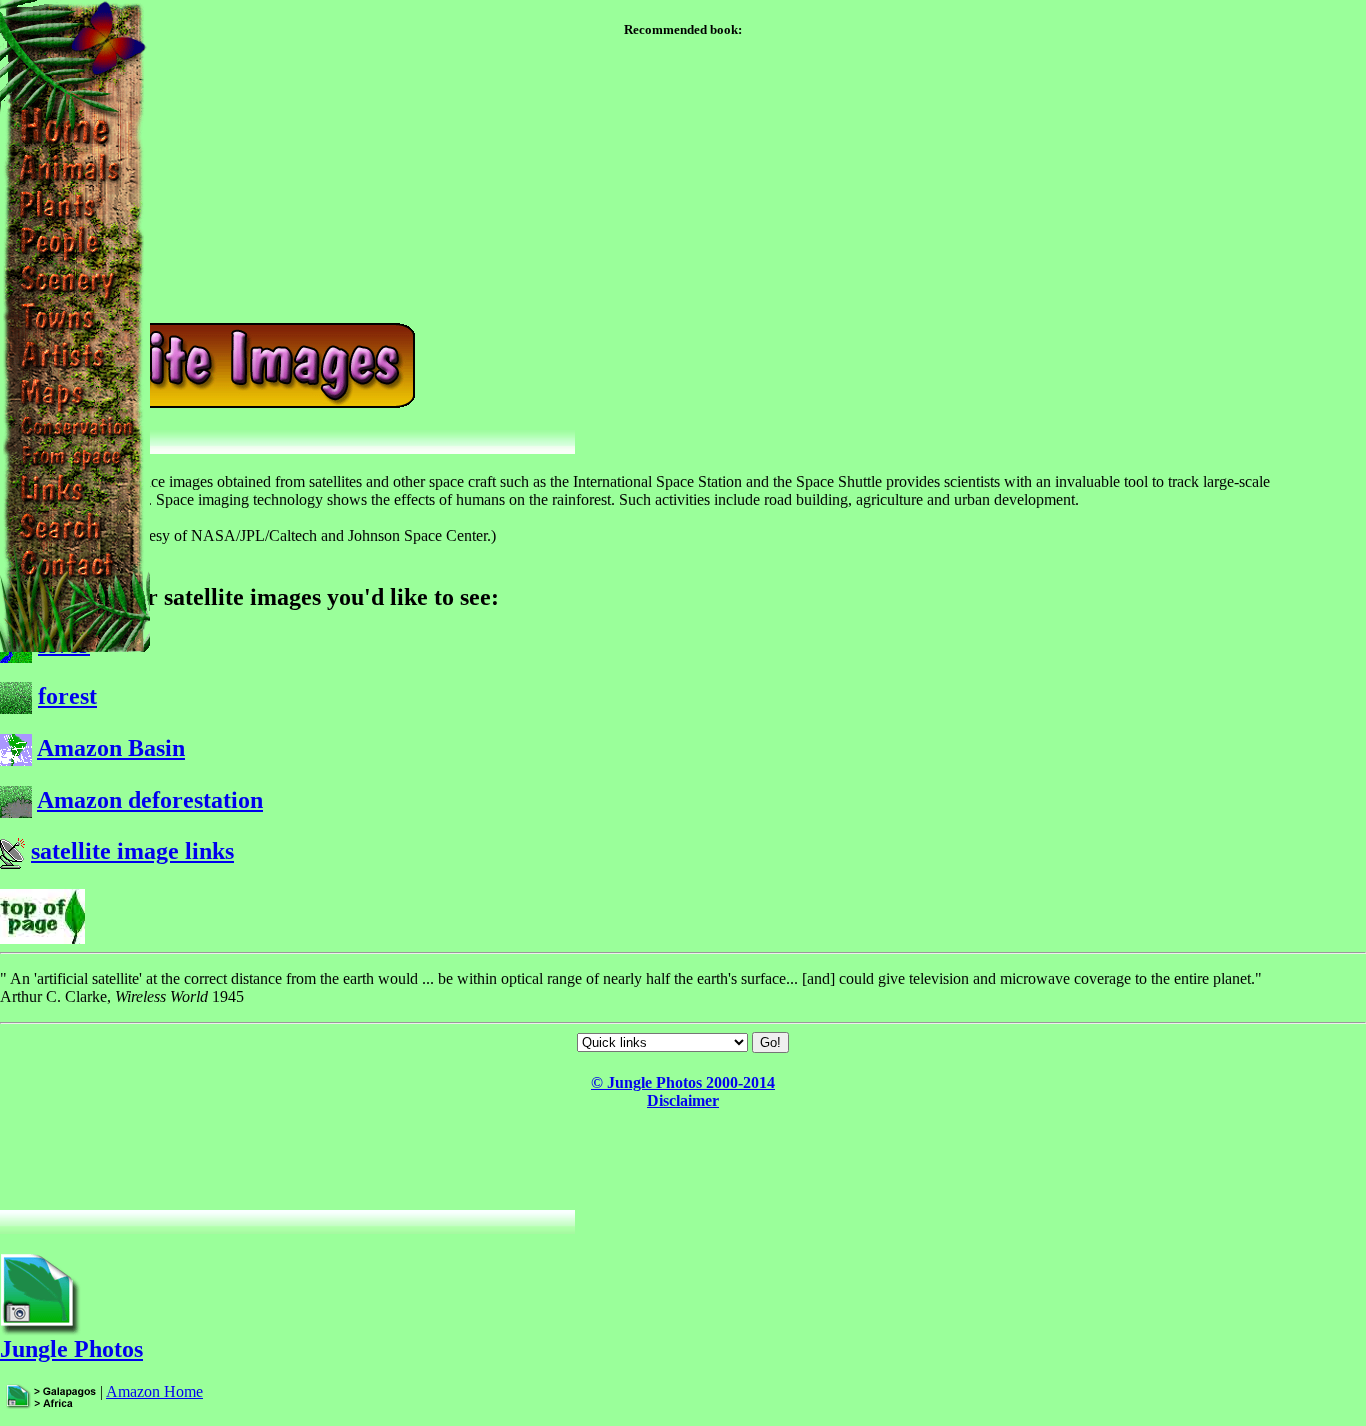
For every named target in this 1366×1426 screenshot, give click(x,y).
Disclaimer (683, 1100)
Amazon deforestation (150, 800)
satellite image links (132, 851)
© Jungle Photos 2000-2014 (683, 1082)
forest (67, 696)
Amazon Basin (111, 748)
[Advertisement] (683, 1162)
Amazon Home (154, 1391)
